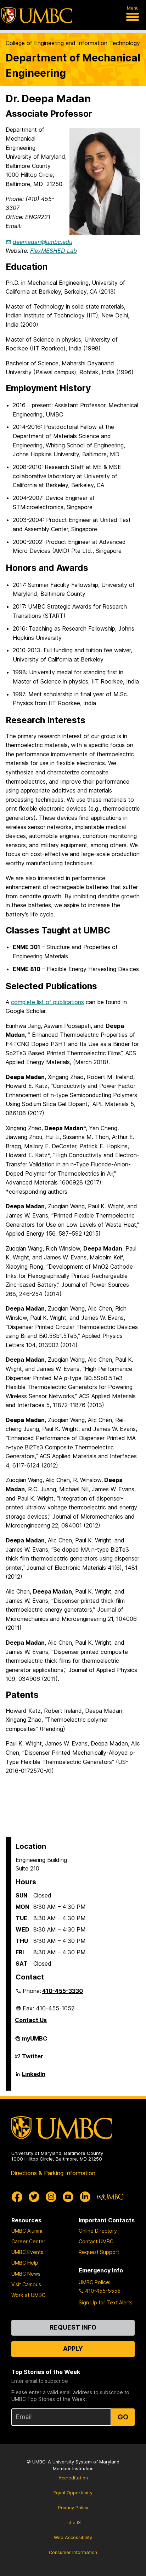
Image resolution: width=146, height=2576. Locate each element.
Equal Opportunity (73, 2493)
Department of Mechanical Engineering (73, 65)
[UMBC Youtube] (68, 2197)
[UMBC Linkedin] (85, 2197)
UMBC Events (27, 2252)
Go (123, 2417)
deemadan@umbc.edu (43, 242)
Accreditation (73, 2478)
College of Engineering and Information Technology (73, 43)
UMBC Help (25, 2263)
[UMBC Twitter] (34, 2197)
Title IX (73, 2523)
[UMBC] (37, 15)
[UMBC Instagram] (51, 2197)
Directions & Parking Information (53, 2173)
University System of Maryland (86, 2462)
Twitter (33, 2059)
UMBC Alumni (27, 2231)
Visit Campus (26, 2284)
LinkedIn (34, 2077)
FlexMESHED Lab (54, 251)
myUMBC (35, 2041)
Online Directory (98, 2231)
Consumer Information (73, 2552)
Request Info (73, 2327)
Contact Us (31, 2020)
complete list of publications (47, 1002)
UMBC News (26, 2274)
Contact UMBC (96, 2241)
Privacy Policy (73, 2508)
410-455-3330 (63, 1991)
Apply (73, 2349)
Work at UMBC (28, 2295)
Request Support (99, 2252)
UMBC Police (94, 2282)
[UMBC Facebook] (17, 2197)
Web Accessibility (73, 2537)
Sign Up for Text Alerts (106, 2302)
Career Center (28, 2241)
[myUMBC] (110, 2197)
